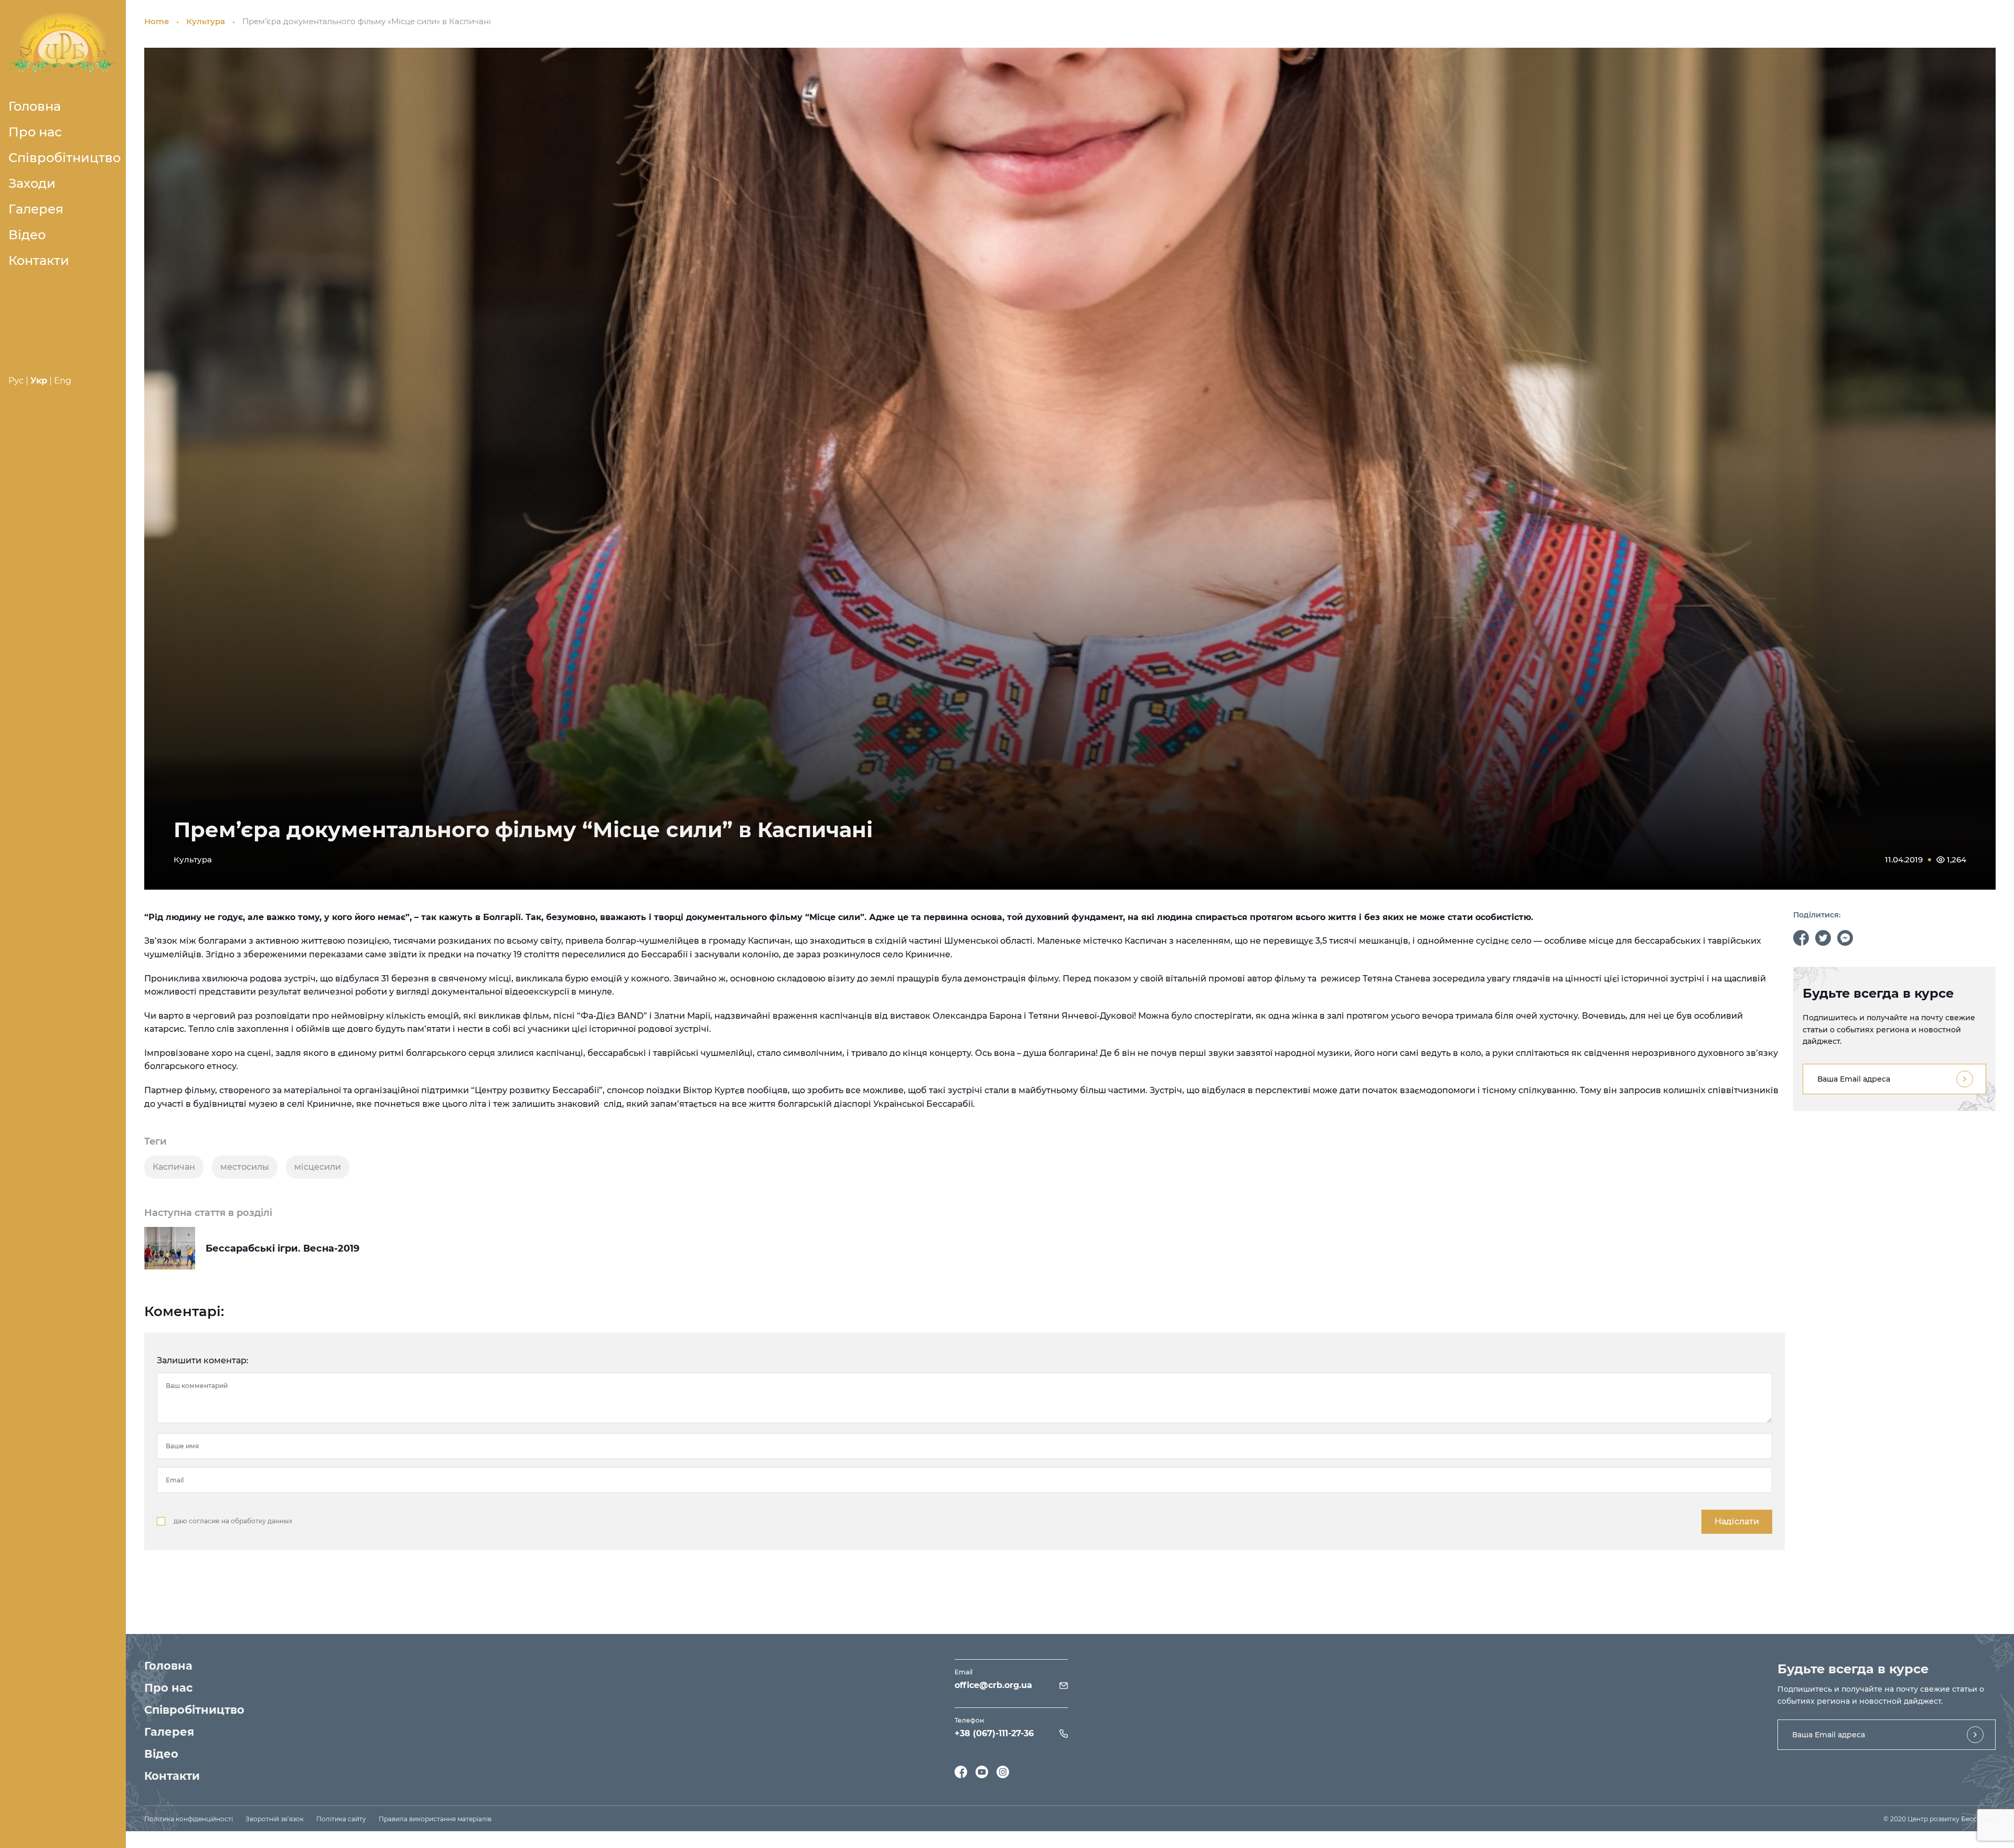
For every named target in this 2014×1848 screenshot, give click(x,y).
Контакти (39, 260)
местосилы (245, 1167)
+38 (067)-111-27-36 (994, 1733)
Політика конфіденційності (189, 1819)
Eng (63, 381)
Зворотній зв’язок (275, 1819)
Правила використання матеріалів (435, 1819)
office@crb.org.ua (993, 1685)
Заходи (32, 183)
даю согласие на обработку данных (233, 1521)
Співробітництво (65, 158)
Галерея (36, 209)
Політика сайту (341, 1819)
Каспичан (174, 1167)
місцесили (318, 1167)
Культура (206, 21)
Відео (27, 235)
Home (157, 21)
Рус (16, 381)
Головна (35, 106)
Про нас (35, 132)
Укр (39, 381)
